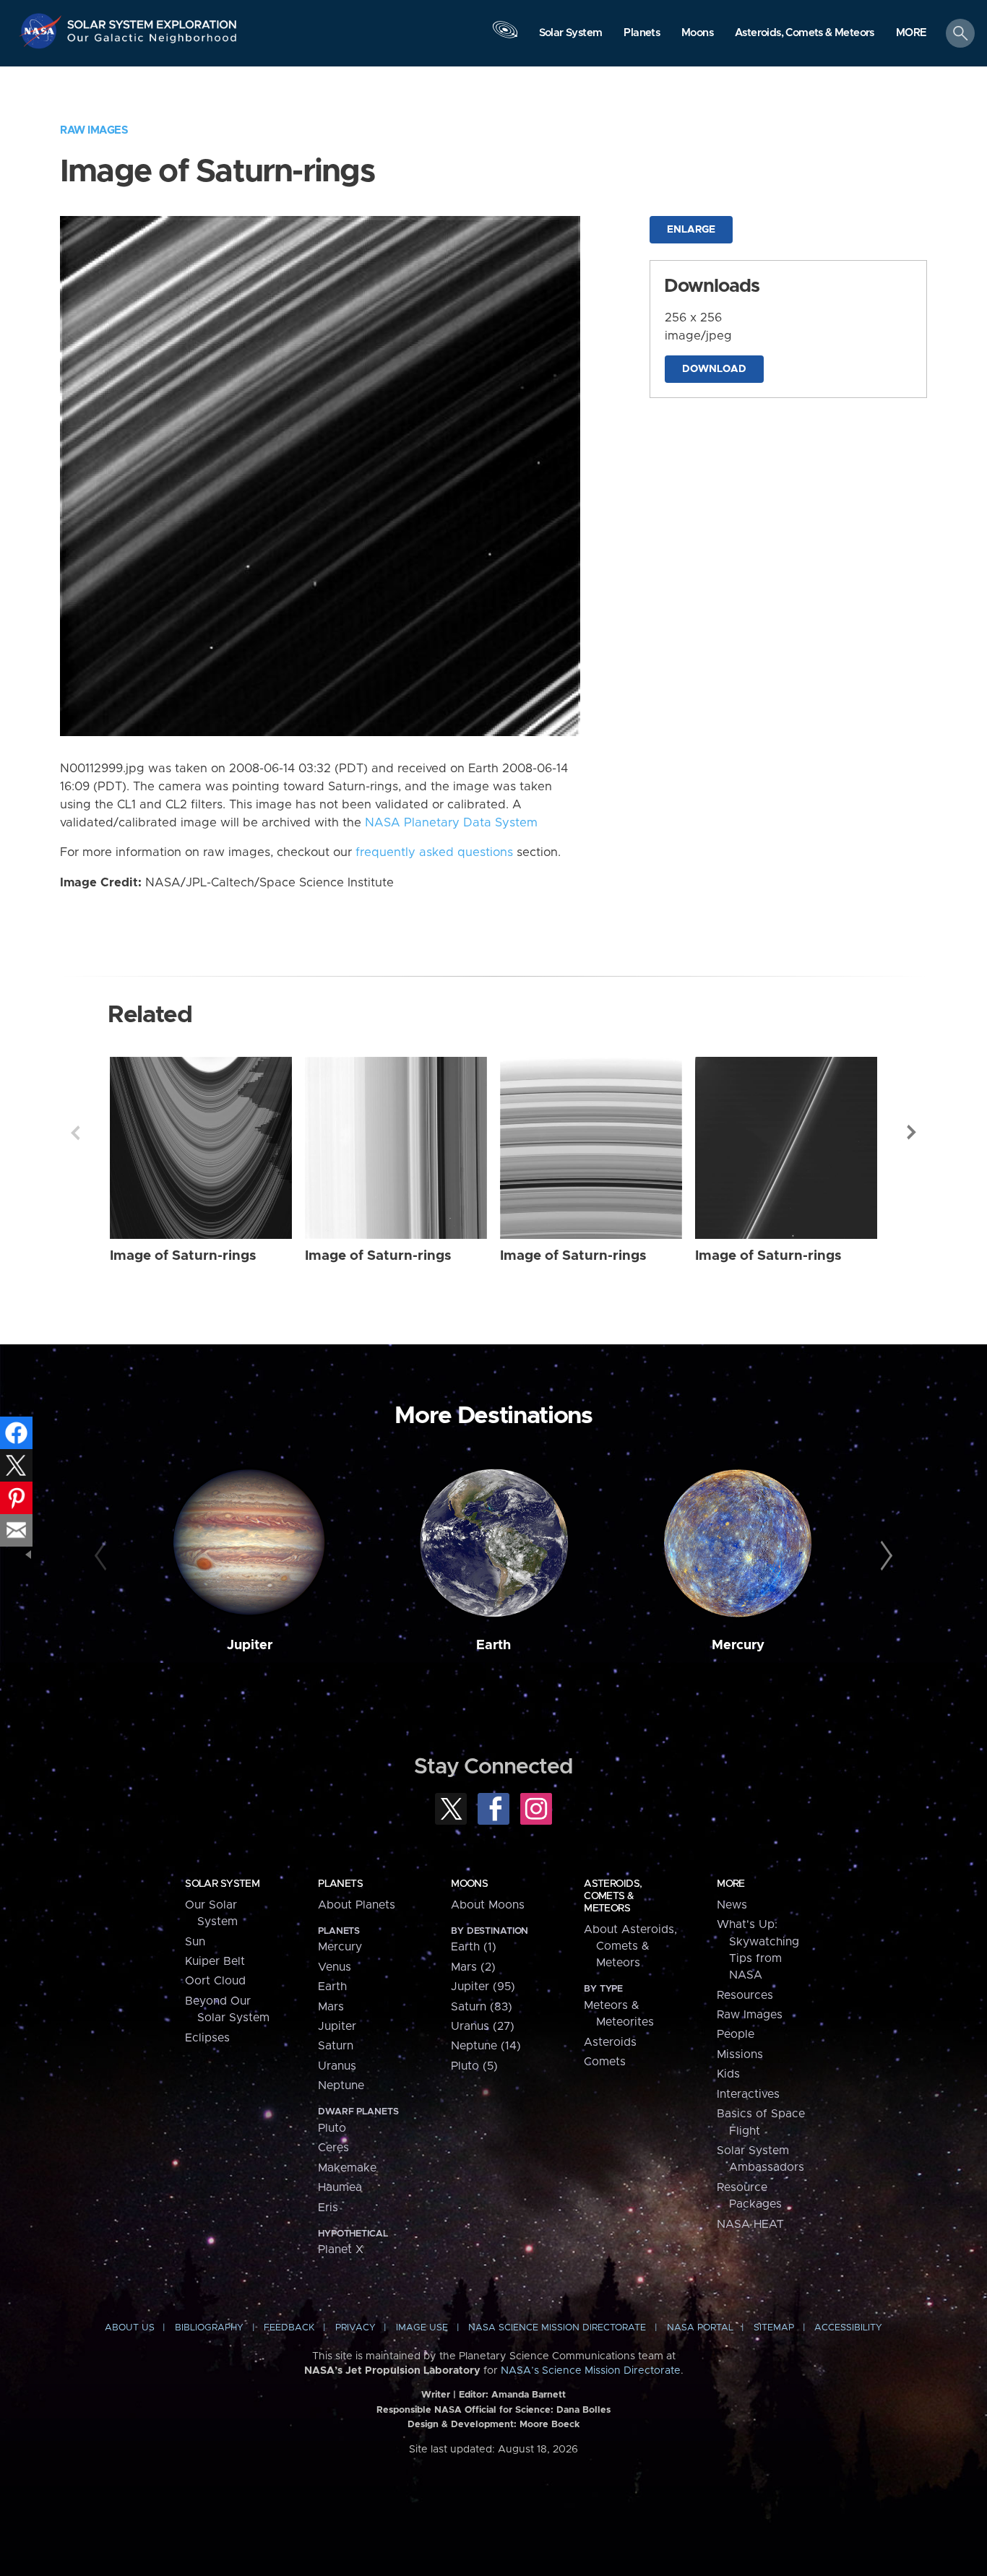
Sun (195, 1942)
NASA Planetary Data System (451, 823)
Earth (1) (474, 1947)
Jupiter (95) (483, 1987)
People (736, 2034)
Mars (331, 2007)
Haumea (340, 2187)
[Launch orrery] (505, 37)
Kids (728, 2074)
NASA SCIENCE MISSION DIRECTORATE (557, 2328)
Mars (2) (473, 1967)
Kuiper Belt (215, 1961)
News (732, 1905)
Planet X (341, 2249)
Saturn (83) (482, 2007)
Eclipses (207, 2038)
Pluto (332, 2128)
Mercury (738, 1645)
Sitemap (774, 2328)
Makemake (347, 2168)
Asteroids (610, 2042)
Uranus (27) (483, 2026)
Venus (335, 1967)
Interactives (748, 2094)
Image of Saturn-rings (183, 1256)
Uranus (337, 2066)
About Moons (488, 1905)
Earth (493, 1645)
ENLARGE (691, 230)
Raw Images (94, 130)
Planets (340, 1884)
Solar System (222, 1884)
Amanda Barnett (529, 2395)
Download (714, 369)
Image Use (422, 2328)
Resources (745, 1995)
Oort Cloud (215, 1981)
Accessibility (848, 2328)
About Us (130, 2328)
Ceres (333, 2148)
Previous (75, 1133)
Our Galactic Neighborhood (152, 42)
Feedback (289, 2328)
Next (912, 1133)
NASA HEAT (750, 2224)
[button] (911, 34)
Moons (469, 1884)
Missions (740, 2054)
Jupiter (250, 1645)
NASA (42, 31)
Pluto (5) (474, 2066)
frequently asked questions (434, 852)
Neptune (341, 2086)
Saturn (336, 2046)
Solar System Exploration (152, 21)
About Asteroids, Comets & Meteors (630, 1946)
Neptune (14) (486, 2046)
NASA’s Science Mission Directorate (591, 2371)
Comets (605, 2062)
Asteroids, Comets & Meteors (613, 1896)
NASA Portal (700, 2328)
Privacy (355, 2328)
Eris (328, 2208)
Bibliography (209, 2328)
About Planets (357, 1905)
